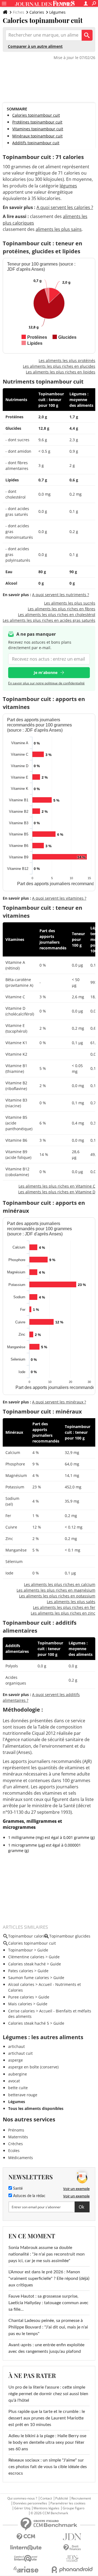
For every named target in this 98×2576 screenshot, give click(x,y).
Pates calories (21, 1971)
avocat (14, 2081)
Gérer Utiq (22, 2508)
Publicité (62, 2498)
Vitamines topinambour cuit (38, 129)
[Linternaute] (26, 2548)
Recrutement (81, 2498)
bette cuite (18, 2088)
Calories (37, 12)
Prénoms (16, 2130)
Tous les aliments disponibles (36, 2108)
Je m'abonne (46, 672)
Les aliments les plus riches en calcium (60, 1584)
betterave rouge (23, 2095)
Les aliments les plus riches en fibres (62, 609)
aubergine (18, 2074)
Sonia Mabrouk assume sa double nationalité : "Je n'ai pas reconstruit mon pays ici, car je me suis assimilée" (47, 2254)
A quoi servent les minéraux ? (59, 1402)
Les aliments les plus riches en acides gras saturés (49, 620)
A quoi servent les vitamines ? (59, 898)
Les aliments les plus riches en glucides (59, 366)
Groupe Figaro (73, 2508)
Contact (46, 2498)
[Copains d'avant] (26, 2558)
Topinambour (21, 1950)
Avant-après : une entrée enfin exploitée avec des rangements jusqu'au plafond (46, 2348)
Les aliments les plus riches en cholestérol (57, 615)
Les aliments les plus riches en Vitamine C (57, 1186)
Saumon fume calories (29, 1978)
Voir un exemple (76, 2189)
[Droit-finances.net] (72, 2548)
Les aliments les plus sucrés (70, 603)
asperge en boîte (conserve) (33, 2067)
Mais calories (20, 2004)
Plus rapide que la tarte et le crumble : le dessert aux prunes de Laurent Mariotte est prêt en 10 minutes (47, 2418)
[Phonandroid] (72, 2570)
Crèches (16, 2144)
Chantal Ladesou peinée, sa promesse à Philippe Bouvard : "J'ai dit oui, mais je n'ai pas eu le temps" (48, 2327)
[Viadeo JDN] (72, 2559)
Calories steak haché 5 (29, 2023)
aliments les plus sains (59, 229)
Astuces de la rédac (29, 2196)
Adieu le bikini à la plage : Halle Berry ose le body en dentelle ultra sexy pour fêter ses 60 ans (47, 2442)
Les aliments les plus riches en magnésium (56, 1590)
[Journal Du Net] (72, 2537)
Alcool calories (21, 1984)
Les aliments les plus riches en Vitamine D (57, 1192)
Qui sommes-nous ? (22, 2498)
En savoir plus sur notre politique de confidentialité (46, 683)
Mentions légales (46, 2508)
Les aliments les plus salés (71, 1602)
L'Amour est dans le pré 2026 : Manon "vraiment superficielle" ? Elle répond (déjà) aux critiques (49, 2278)
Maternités (18, 2137)
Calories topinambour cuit (36, 115)
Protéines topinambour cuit (37, 122)
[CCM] (26, 2537)
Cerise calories (22, 2011)
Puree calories (21, 1997)
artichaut (16, 2046)
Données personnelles (30, 2503)
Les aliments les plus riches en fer (64, 1607)
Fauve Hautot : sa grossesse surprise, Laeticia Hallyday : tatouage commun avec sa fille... (48, 2303)
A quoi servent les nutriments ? (61, 595)
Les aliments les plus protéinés (67, 360)
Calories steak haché (27, 1964)
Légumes (57, 12)
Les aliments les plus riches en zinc (63, 1613)
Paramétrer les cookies (68, 2503)
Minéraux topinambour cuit (37, 136)
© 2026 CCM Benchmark (49, 2513)
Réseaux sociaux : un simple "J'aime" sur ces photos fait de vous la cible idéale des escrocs (48, 2467)
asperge (16, 2060)
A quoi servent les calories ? (65, 207)
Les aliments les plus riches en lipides (61, 372)
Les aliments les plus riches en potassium (57, 1596)
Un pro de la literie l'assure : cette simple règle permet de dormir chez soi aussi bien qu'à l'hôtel (48, 2394)
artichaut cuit (20, 2053)
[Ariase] (26, 2569)
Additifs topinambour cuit (36, 143)
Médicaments (21, 2158)
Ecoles (14, 2150)
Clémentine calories (26, 1957)
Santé (17, 2189)
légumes (68, 186)
